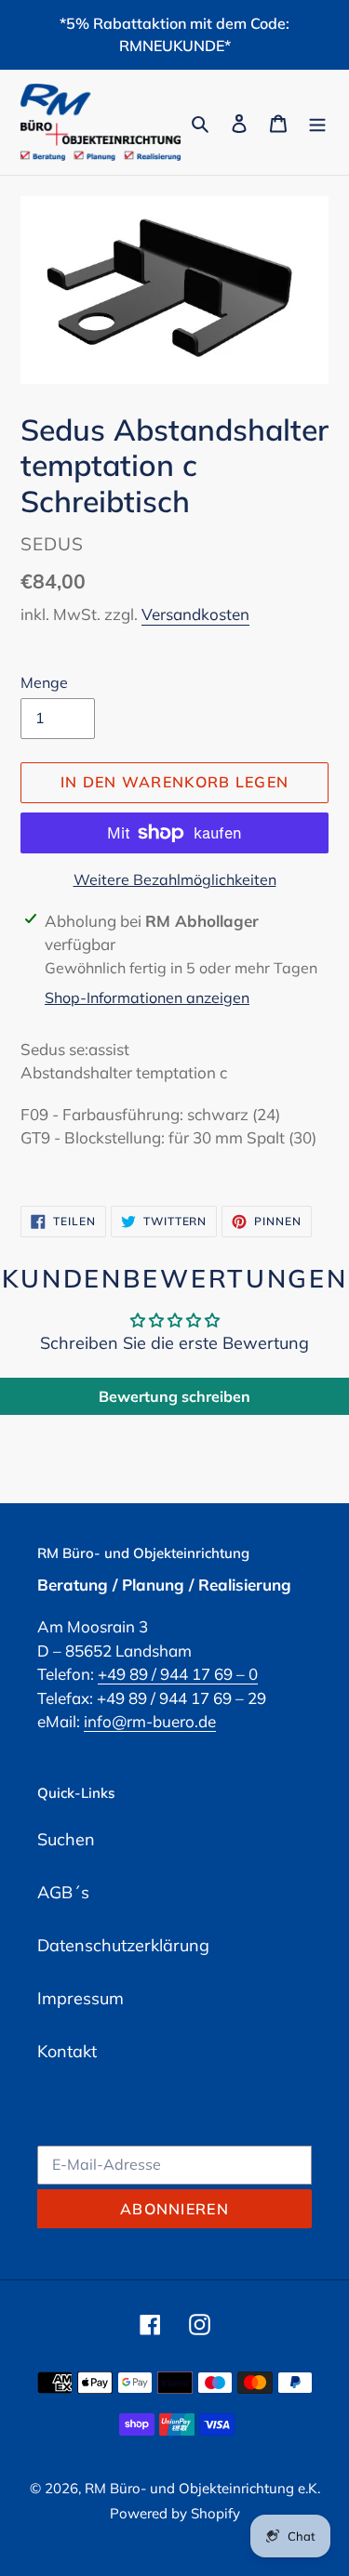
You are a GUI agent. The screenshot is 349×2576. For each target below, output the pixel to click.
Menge (44, 682)
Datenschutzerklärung (123, 1945)
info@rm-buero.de (150, 1721)
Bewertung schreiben (174, 1396)
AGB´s (63, 1892)
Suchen (66, 1839)
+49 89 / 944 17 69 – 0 (178, 1674)
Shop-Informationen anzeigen (147, 997)
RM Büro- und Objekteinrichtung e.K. (202, 2488)
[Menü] (317, 122)
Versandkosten (195, 614)
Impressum (81, 1998)
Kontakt (67, 2051)
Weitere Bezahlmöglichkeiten (175, 879)
